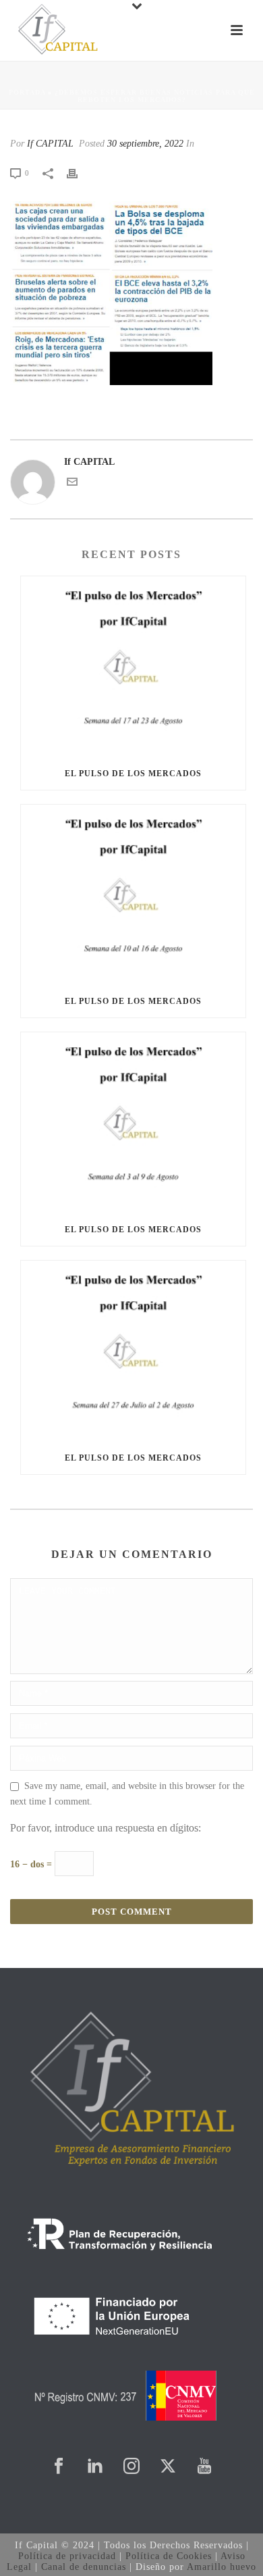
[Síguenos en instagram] (131, 2467)
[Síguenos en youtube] (204, 2467)
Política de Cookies (169, 2556)
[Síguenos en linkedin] (95, 2467)
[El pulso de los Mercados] (133, 667)
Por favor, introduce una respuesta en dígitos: (106, 1828)
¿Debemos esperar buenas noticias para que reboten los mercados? (155, 96)
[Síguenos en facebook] (59, 2467)
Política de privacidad (67, 2556)
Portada (27, 92)
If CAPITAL (50, 144)
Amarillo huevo (222, 2567)
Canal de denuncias (84, 2567)
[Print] (79, 173)
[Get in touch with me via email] (72, 484)
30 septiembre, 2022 (145, 144)
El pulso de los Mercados (133, 774)
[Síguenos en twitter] (168, 2467)
